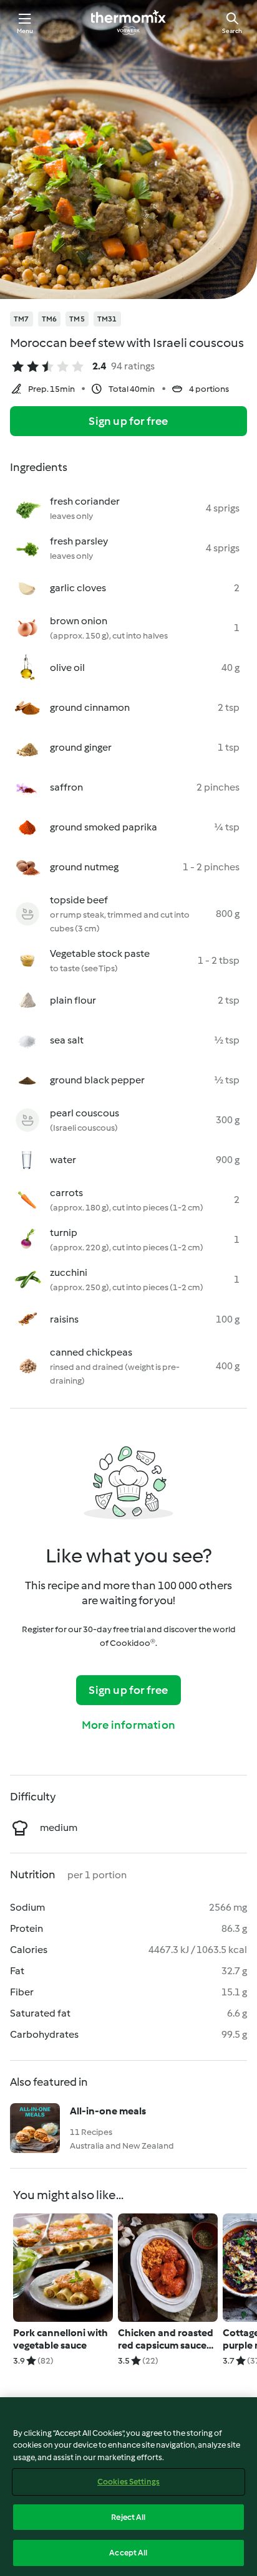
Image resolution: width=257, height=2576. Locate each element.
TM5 (77, 319)
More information (128, 1725)
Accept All (128, 2553)
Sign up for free (128, 421)
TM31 (107, 319)
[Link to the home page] (128, 22)
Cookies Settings (128, 2482)
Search (232, 31)
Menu (25, 31)
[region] (128, 2487)
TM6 (50, 319)
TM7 (22, 319)
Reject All (128, 2517)
